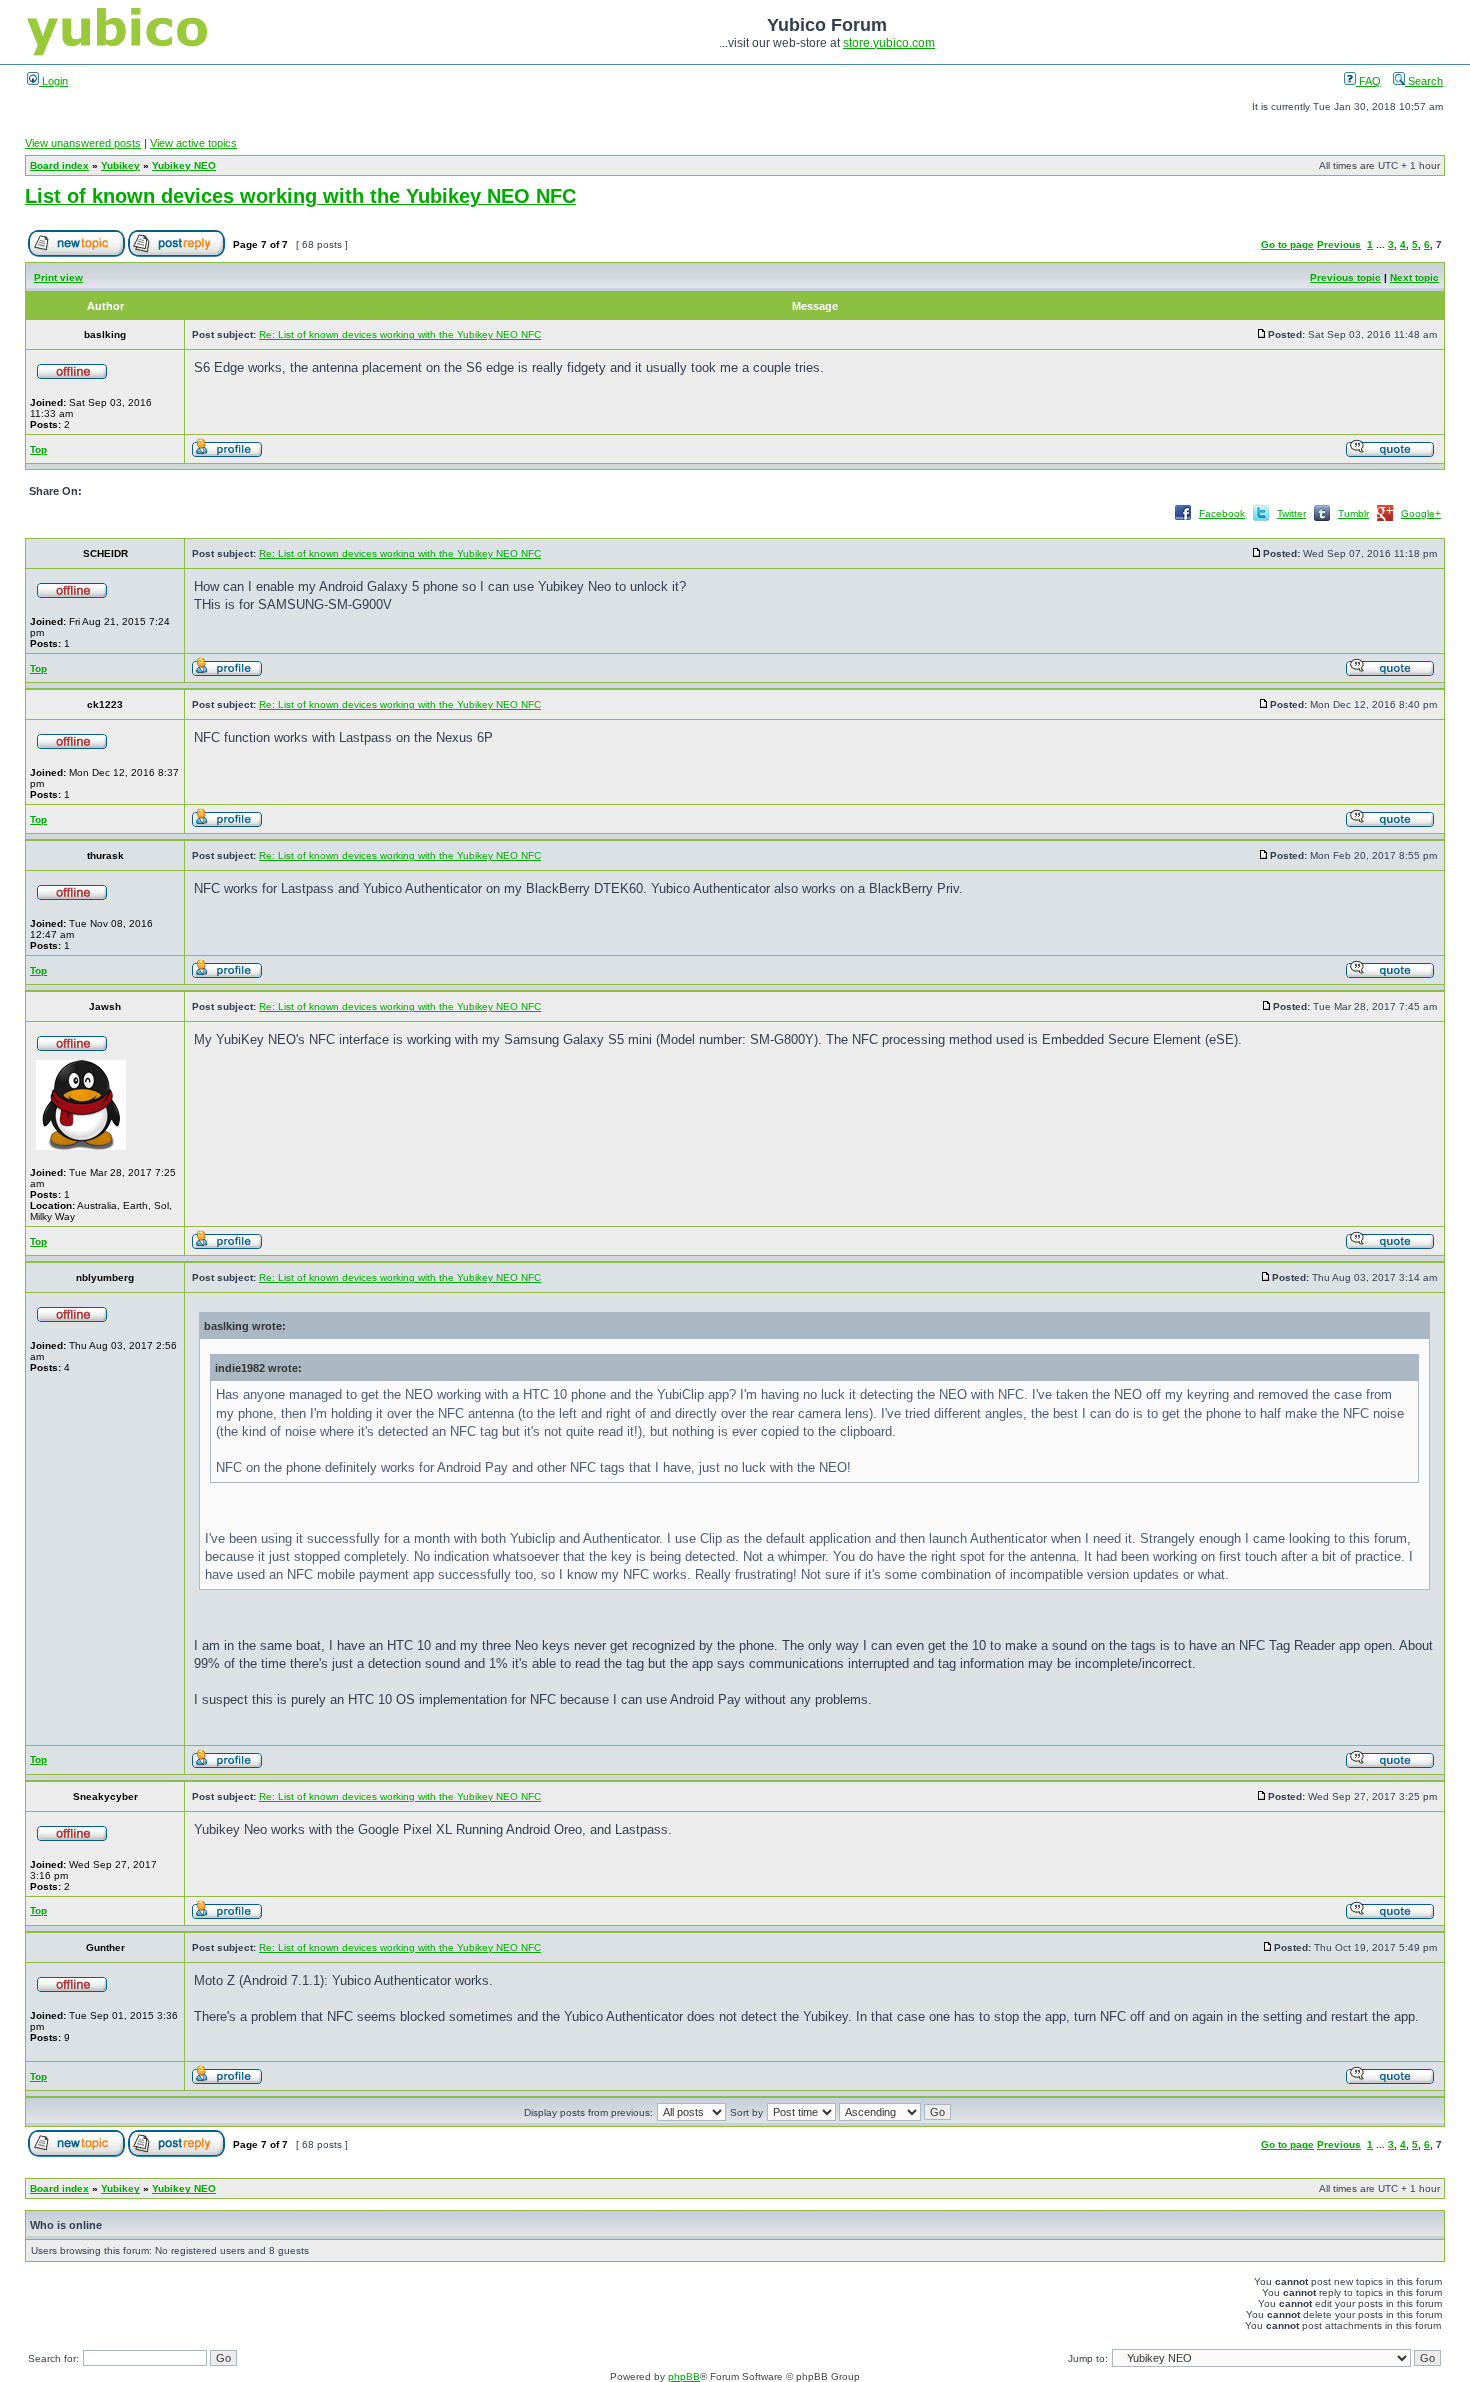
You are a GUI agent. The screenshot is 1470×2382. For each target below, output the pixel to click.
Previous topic (1345, 277)
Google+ (1421, 513)
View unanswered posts (83, 143)
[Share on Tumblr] (1322, 519)
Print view (58, 277)
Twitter (1291, 513)
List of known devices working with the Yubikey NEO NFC (300, 196)
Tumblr (1353, 513)
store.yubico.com (889, 43)
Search (1424, 81)
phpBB (684, 2376)
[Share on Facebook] (1183, 519)
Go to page (1287, 244)
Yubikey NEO (184, 165)
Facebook (1222, 513)
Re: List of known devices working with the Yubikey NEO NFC (400, 334)
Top (38, 449)
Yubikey (120, 165)
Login (53, 81)
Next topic (1414, 277)
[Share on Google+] (1385, 519)
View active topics (193, 143)
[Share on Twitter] (1261, 519)
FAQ (1368, 81)
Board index (59, 165)
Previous (1339, 244)
